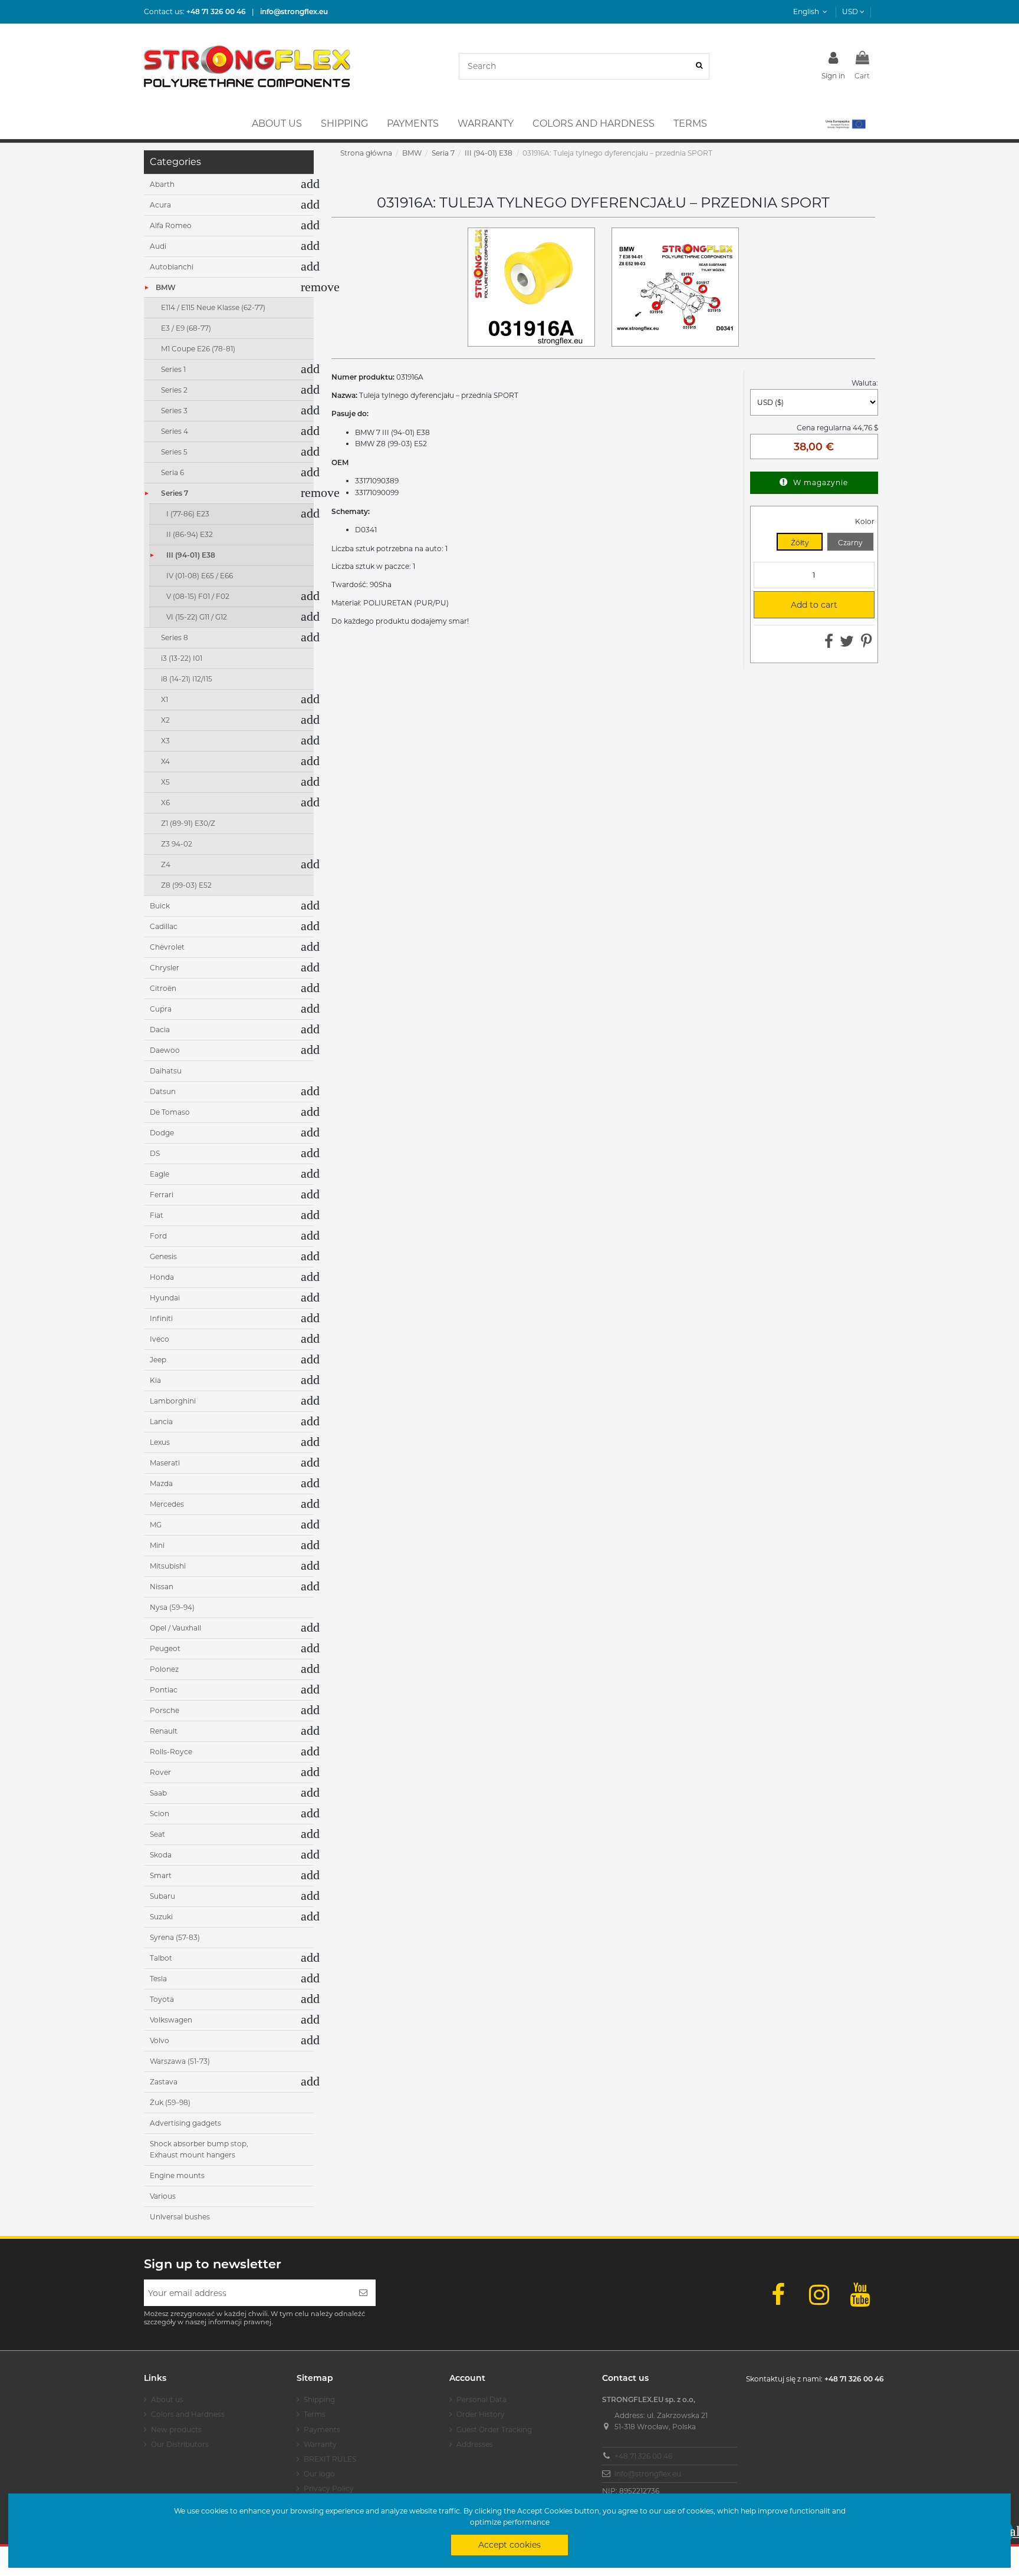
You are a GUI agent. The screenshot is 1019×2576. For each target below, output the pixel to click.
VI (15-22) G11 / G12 (197, 617)
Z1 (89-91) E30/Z (188, 823)
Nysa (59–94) (172, 1607)
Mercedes (167, 1504)
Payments (322, 2430)
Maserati (165, 1463)
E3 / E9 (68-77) (186, 328)
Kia (155, 1380)
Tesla (158, 1979)
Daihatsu (166, 1071)
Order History (481, 2414)
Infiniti (161, 1318)
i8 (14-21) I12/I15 (187, 679)
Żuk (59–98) (170, 2102)
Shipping (319, 2399)
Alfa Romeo (171, 225)
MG (156, 1525)
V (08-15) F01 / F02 (198, 596)
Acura (160, 205)
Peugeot (165, 1648)
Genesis (163, 1256)
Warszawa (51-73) (180, 2061)
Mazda (161, 1483)
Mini (157, 1545)
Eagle (160, 1174)
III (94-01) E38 (191, 555)
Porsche (165, 1710)
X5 (165, 782)
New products (176, 2430)
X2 (165, 720)
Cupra (161, 1009)
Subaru (162, 1896)
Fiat (157, 1215)
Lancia (161, 1422)
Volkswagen (171, 2020)
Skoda (161, 1855)
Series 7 (175, 493)
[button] (845, 124)
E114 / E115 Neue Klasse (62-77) (213, 307)
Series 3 (174, 411)
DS (155, 1153)
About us (167, 2399)
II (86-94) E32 (190, 534)
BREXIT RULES (330, 2459)
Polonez (164, 1669)
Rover (160, 1772)
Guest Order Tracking (494, 2430)
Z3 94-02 (177, 844)
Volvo (160, 2040)
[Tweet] (847, 644)
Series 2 (174, 390)
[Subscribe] (363, 2293)
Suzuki (161, 1917)
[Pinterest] (867, 644)
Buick (160, 906)
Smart (161, 1875)
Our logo (319, 2474)
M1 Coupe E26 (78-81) (198, 349)
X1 (165, 699)
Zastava (164, 2082)
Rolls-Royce (171, 1752)
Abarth (162, 184)
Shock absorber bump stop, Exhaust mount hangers (199, 2150)
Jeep (158, 1360)
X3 (165, 741)
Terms (315, 2414)
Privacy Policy (329, 2488)
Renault (164, 1731)
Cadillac (164, 926)
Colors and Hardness (188, 2414)
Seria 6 (172, 472)
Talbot (161, 1958)
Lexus (160, 1442)
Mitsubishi (168, 1566)
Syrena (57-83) (175, 1937)
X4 (165, 761)
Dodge (162, 1133)
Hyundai (165, 1298)
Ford (158, 1236)
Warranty (320, 2444)
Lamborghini (173, 1401)
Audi (158, 246)
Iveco (160, 1339)
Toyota (162, 1999)
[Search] (699, 66)
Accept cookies (509, 2545)
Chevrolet (167, 947)
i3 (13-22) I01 (182, 658)
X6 (165, 803)
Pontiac (164, 1690)
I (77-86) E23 (188, 514)
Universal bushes (180, 2217)
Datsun (163, 1091)
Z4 (166, 864)
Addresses (475, 2444)
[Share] (829, 644)
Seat (157, 1834)
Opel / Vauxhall (175, 1628)
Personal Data (481, 2399)
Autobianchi (172, 267)
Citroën (163, 988)
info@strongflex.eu (648, 2474)
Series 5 (174, 452)
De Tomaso (170, 1112)
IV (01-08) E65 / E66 (200, 576)
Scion (160, 1814)
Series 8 (175, 638)
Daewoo (165, 1050)
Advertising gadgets (185, 2123)
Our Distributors (180, 2444)
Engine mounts (177, 2175)
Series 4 (175, 431)
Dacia (160, 1030)
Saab (158, 1793)
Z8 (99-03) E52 (186, 885)
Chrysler (165, 968)
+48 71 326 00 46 (643, 2456)
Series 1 (173, 369)
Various (163, 2196)
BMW (166, 287)
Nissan (162, 1587)
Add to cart (800, 605)
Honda (162, 1277)
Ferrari (162, 1195)
